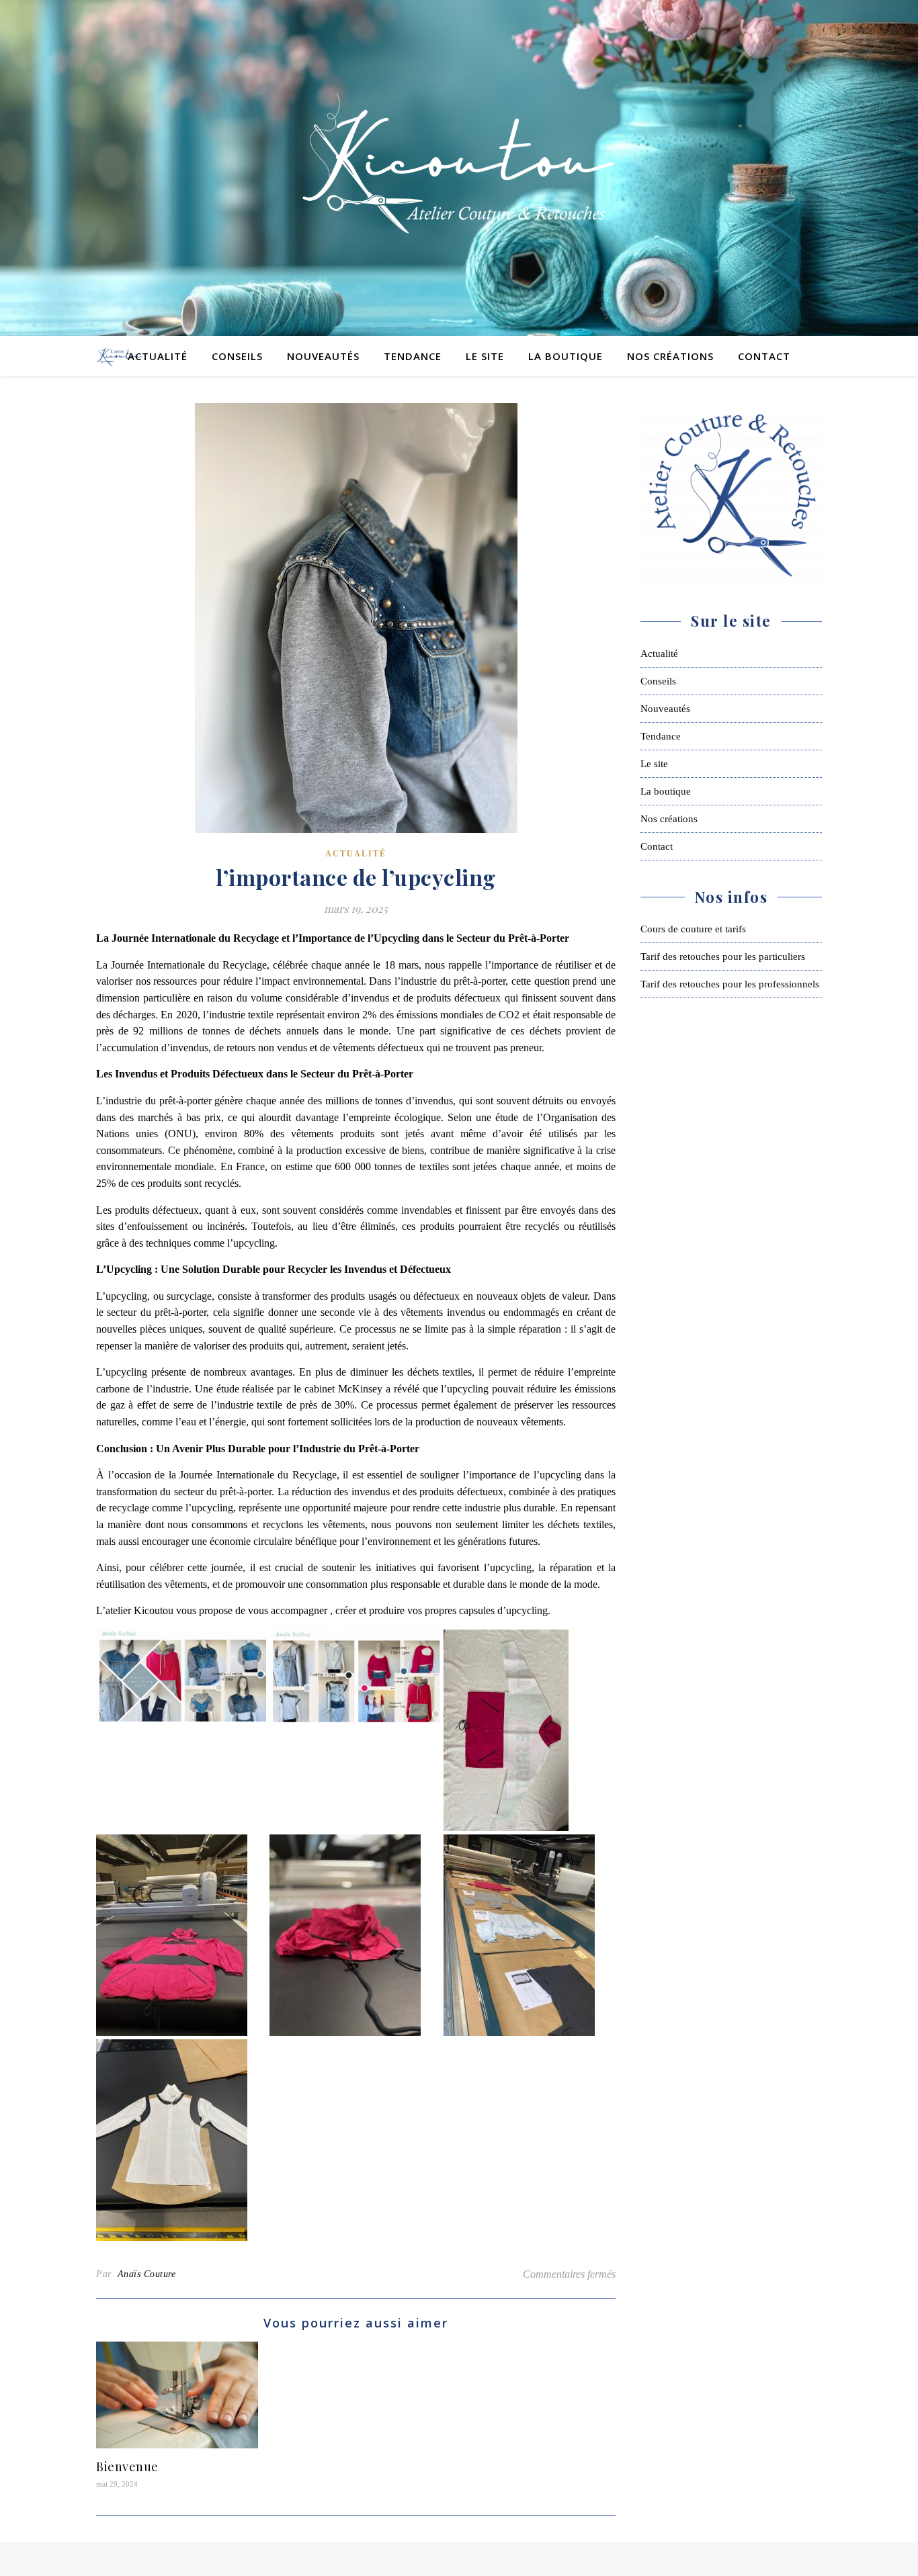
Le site (485, 356)
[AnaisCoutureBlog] (459, 168)
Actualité (158, 356)
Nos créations (670, 356)
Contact (764, 356)
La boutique (566, 356)
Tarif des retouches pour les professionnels (730, 984)
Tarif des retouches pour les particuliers (723, 957)
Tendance (413, 356)
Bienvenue (127, 2467)
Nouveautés (323, 356)
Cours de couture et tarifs (693, 929)
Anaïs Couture (147, 2274)
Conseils (237, 356)
